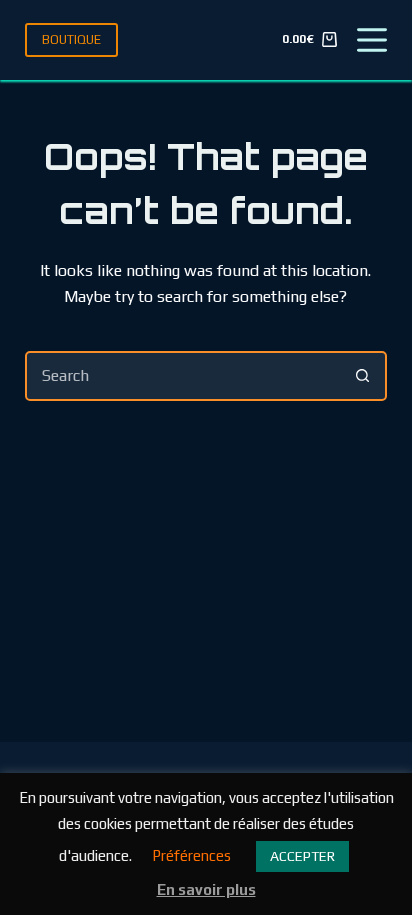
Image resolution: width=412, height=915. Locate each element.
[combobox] (183, 376)
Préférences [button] (191, 855)
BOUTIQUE (71, 39)
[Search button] (362, 376)
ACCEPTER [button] (302, 856)
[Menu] (372, 40)
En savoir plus (206, 889)
